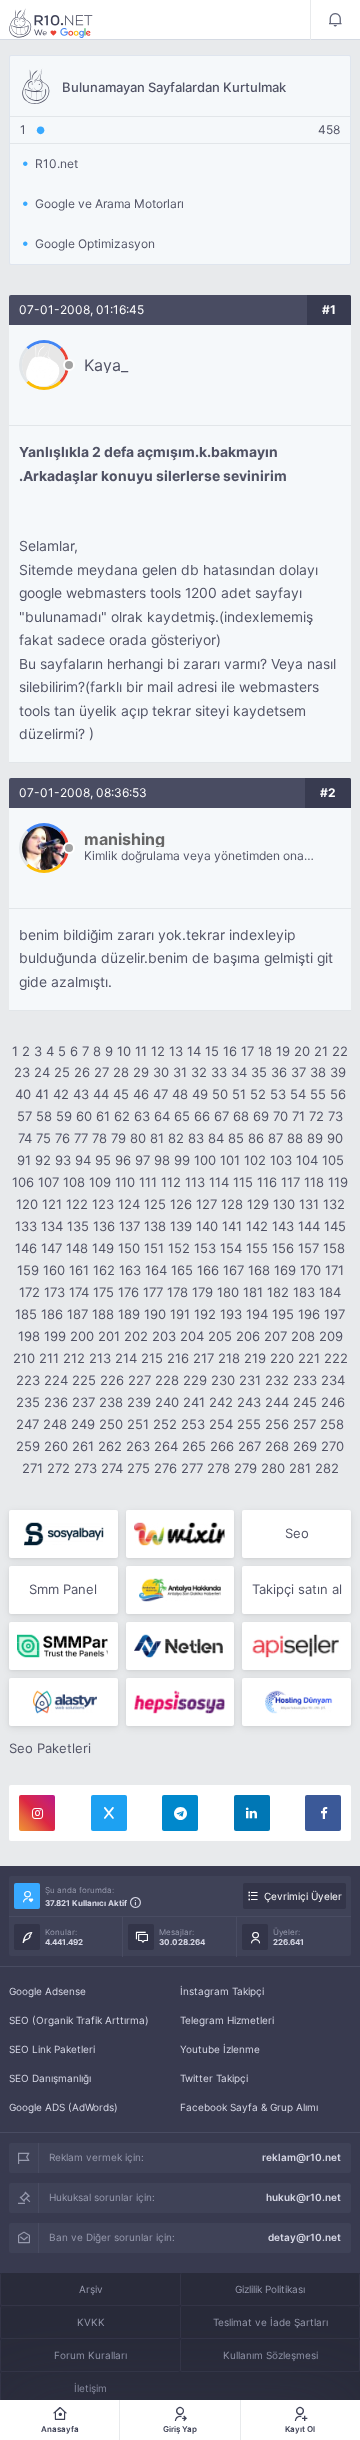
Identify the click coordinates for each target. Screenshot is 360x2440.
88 (295, 1138)
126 (181, 1204)
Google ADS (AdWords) (63, 2107)
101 (230, 1160)
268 (277, 1446)
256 (277, 1424)
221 (309, 1358)
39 (338, 1072)
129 (258, 1204)
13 (176, 1051)
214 (126, 1358)
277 (192, 1468)
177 (153, 1292)
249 (83, 1424)
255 (249, 1424)
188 (103, 1314)
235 (28, 1402)
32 (199, 1072)
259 (28, 1446)
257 (304, 1424)
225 (84, 1380)
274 (112, 1468)
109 (100, 1182)
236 (56, 1402)
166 (208, 1270)
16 (230, 1051)
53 (278, 1094)
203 (164, 1336)
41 (42, 1094)
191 (180, 1314)
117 (290, 1182)
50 (220, 1094)
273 (85, 1468)
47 (160, 1094)
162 (104, 1270)
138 (155, 1226)
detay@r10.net (304, 2237)
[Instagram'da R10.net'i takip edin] (37, 1813)
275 (138, 1468)
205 (220, 1336)
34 (239, 1072)
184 (330, 1292)
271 (32, 1468)
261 (83, 1446)
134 (52, 1226)
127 (206, 1204)
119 (338, 1182)
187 (77, 1314)
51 (239, 1094)
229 (195, 1380)
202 (136, 1336)
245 (305, 1402)
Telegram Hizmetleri (227, 2020)
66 (202, 1116)
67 (221, 1116)
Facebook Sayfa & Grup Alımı (249, 2107)
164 (156, 1270)
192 (205, 1314)
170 (310, 1270)
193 (231, 1314)
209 (331, 1336)
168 (259, 1270)
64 (162, 1116)
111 (148, 1182)
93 (63, 1160)
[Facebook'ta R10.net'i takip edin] (323, 1813)
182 (278, 1292)
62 (122, 1116)
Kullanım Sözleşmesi (270, 2355)
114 (219, 1182)
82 (176, 1138)
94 (83, 1160)
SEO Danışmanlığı (50, 2078)
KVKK (91, 2322)
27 (101, 1072)
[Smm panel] (63, 1646)
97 (142, 1160)
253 (193, 1424)
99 (182, 1160)
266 (222, 1446)
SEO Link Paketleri (52, 2049)
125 (155, 1204)
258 (332, 1424)
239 (139, 1402)
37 (298, 1072)
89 (315, 1138)
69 (261, 1116)
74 (25, 1138)
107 (48, 1182)
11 (141, 1051)
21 (321, 1051)
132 (334, 1204)
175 (103, 1292)
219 (255, 1358)
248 (55, 1424)
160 (54, 1270)
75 (43, 1138)
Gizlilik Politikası (270, 2289)
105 (333, 1160)
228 (167, 1380)
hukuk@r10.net (303, 2197)
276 (165, 1468)
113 (195, 1182)
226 (112, 1380)
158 (334, 1248)
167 (233, 1270)
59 (64, 1116)
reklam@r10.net (301, 2157)
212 (74, 1358)
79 (118, 1138)
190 (155, 1314)
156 (283, 1248)
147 (51, 1248)
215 (152, 1358)
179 (202, 1292)
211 (49, 1358)
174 (79, 1292)
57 (24, 1116)
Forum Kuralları (90, 2355)
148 (77, 1248)
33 (219, 1072)
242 (221, 1402)
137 (129, 1226)
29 (141, 1072)
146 (26, 1248)
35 (259, 1072)
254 (221, 1424)
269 (305, 1446)
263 (138, 1446)
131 (309, 1204)
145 (335, 1226)
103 (281, 1160)
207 (275, 1336)
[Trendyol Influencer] (180, 1534)
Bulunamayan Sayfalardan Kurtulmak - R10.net (64, 23)
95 (103, 1160)
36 (279, 1072)
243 (249, 1402)
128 (232, 1204)
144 (309, 1226)
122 (77, 1204)
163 (130, 1270)
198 (29, 1336)
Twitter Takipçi (214, 2078)
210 (24, 1358)
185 (26, 1314)
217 (203, 1358)
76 (62, 1138)
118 (314, 1182)
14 (194, 1051)
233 (305, 1380)
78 (99, 1138)
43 (81, 1094)
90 (335, 1138)
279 (245, 1468)
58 (44, 1116)
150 (129, 1248)
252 (165, 1424)
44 (101, 1094)
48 (180, 1094)
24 (42, 1072)
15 (212, 1051)
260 (56, 1446)
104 (307, 1160)
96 (123, 1160)
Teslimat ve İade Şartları (270, 2322)
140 (207, 1226)
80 (138, 1138)
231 (250, 1380)
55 (318, 1094)
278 (218, 1468)
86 (256, 1138)
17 (247, 1051)
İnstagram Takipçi (222, 1991)
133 (26, 1226)
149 (103, 1248)
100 (205, 1160)
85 (236, 1138)
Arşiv (91, 2289)
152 (179, 1248)
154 (231, 1248)
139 (181, 1226)
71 (298, 1116)
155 (257, 1248)
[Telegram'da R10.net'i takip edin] (180, 1813)
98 (162, 1160)
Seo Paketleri (50, 1748)
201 (109, 1336)
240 (167, 1402)
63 (142, 1116)
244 (277, 1402)
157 (308, 1248)
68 (241, 1116)
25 (62, 1072)
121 (52, 1204)
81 (157, 1138)
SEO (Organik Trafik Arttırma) (79, 2020)
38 (318, 1072)
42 (61, 1094)
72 (316, 1116)
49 (200, 1094)
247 (27, 1424)
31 (180, 1072)
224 (56, 1380)
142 (257, 1226)
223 (28, 1380)
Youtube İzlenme (220, 2049)
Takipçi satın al (297, 1589)
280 (273, 1468)
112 (171, 1182)
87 (275, 1138)
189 (129, 1314)
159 (28, 1270)
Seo (297, 1533)
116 (267, 1182)
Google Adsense (47, 1991)
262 (110, 1446)
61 (103, 1116)
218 (229, 1358)
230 (223, 1380)
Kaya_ (106, 365)
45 (121, 1094)
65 (182, 1116)
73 (335, 1116)
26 (82, 1072)
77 (81, 1138)
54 (298, 1094)
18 (265, 1051)
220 (282, 1358)
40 (23, 1094)
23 (22, 1072)
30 (161, 1072)
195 (283, 1314)
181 (253, 1292)
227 (139, 1380)
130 (284, 1204)
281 (300, 1468)
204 (192, 1336)
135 (78, 1226)
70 (280, 1116)
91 (24, 1160)
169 (285, 1270)
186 (52, 1314)
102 (255, 1160)
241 (194, 1402)
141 (232, 1226)
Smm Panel (63, 1589)
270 (332, 1446)
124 (129, 1204)
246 (333, 1402)
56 (338, 1094)
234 (333, 1380)
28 (121, 1072)
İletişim (90, 2388)
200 (82, 1336)
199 (55, 1336)
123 (103, 1204)
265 (194, 1446)
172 (29, 1292)
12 (158, 1051)
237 (83, 1402)
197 (334, 1314)
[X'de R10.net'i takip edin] (109, 1813)
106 (23, 1182)
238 (111, 1402)
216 (178, 1358)
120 (27, 1204)
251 (138, 1424)
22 (340, 1051)
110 (125, 1182)
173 (54, 1292)
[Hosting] (180, 1646)
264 (166, 1446)
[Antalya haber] (180, 1590)
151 (154, 1248)
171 (334, 1270)
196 (309, 1314)
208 (303, 1336)
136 (104, 1226)
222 (336, 1358)
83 (196, 1138)
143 (283, 1226)
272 (58, 1468)
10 (124, 1051)
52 (258, 1094)
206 (248, 1336)
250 (111, 1424)
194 (257, 1314)
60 (84, 1116)
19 (283, 1051)
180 (228, 1292)
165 (182, 1270)
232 (277, 1380)
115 (243, 1182)
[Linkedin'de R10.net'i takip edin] (252, 1813)
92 (43, 1160)
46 (141, 1094)
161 (79, 1270)
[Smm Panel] (63, 1534)
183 (304, 1292)
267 (249, 1446)
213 (100, 1358)
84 (216, 1138)
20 (302, 1051)
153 (205, 1248)
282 (327, 1468)
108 (74, 1182)
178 (177, 1292)
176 (128, 1292)
